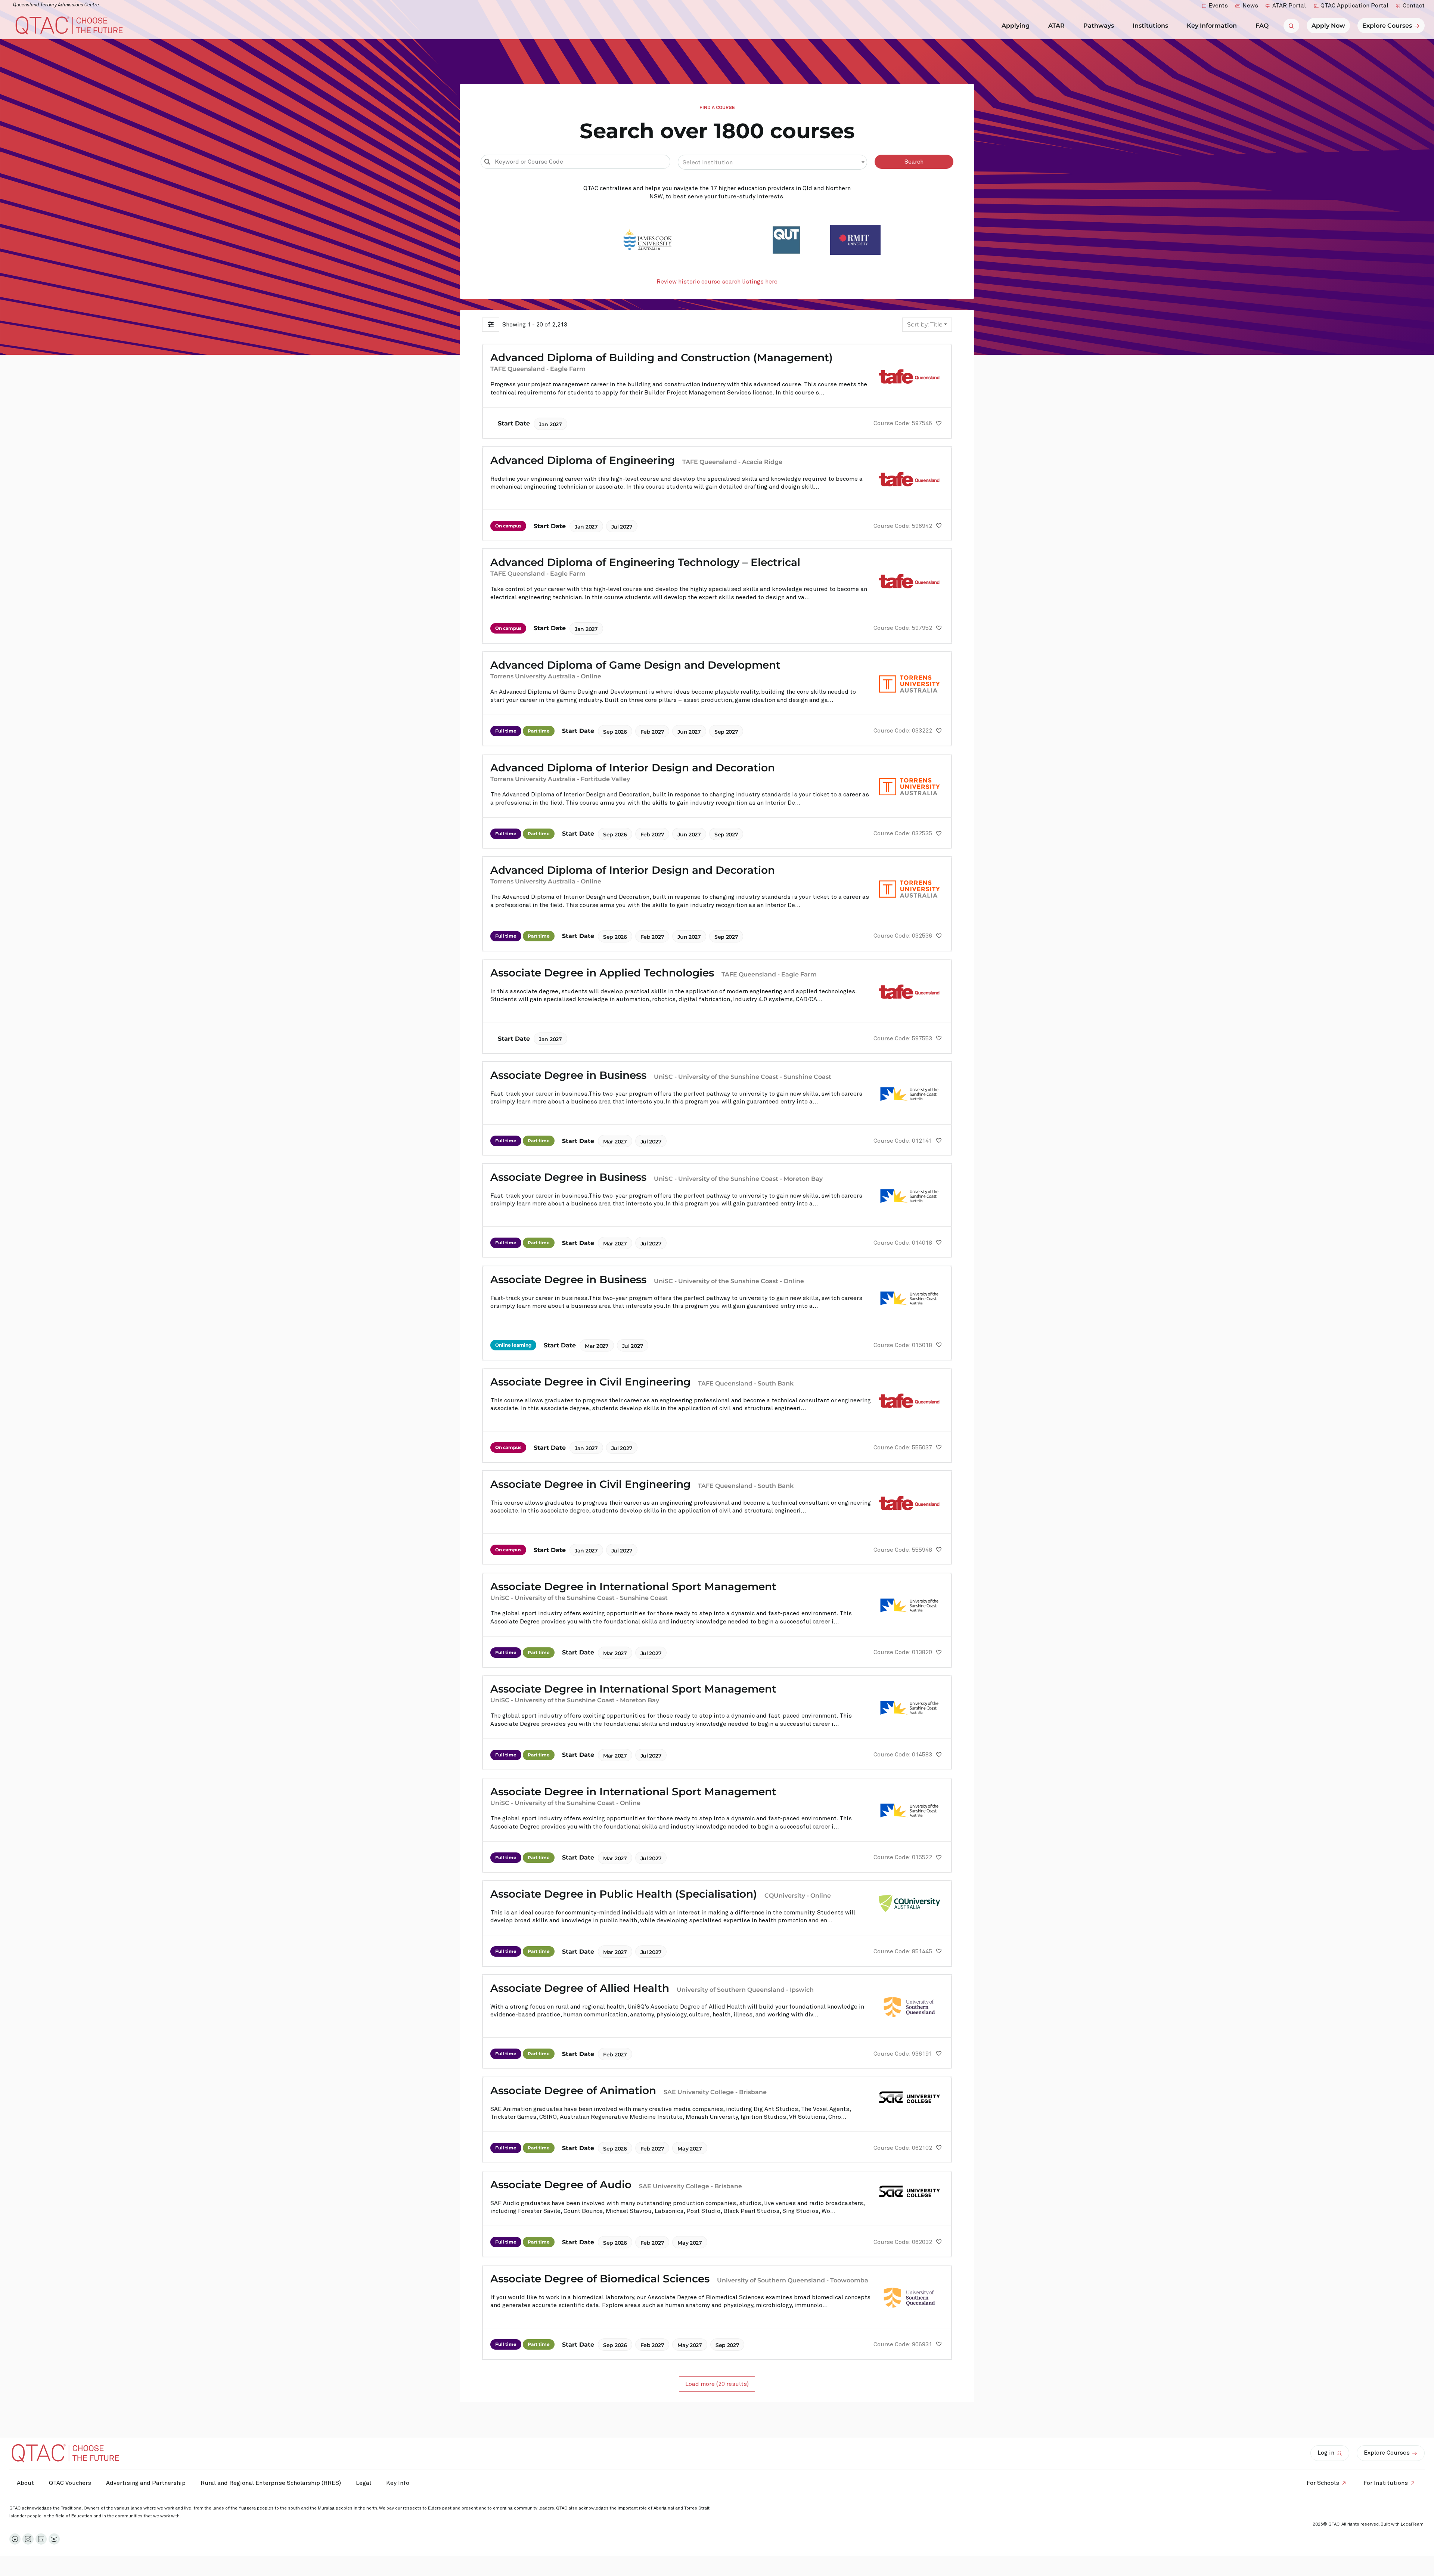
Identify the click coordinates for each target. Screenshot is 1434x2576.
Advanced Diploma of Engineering (583, 460)
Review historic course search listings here (717, 282)
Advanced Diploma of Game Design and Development (635, 665)
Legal (364, 2483)
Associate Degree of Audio (561, 2185)
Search (914, 162)
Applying (1016, 26)
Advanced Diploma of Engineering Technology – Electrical (645, 562)
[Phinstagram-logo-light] (28, 2539)
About (25, 2483)
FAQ (1262, 26)
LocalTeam (1412, 2524)
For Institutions (1386, 2483)
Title (925, 324)
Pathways (1099, 26)
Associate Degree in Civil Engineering (590, 1382)
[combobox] (773, 162)
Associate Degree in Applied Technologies (602, 973)
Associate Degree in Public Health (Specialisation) (624, 1894)
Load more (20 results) (717, 2384)
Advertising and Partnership (146, 2483)
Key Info (398, 2483)
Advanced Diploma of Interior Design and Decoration (633, 768)
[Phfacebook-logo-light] (15, 2539)
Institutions (1150, 26)
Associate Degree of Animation (573, 2090)
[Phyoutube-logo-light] (54, 2539)
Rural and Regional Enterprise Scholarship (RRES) (271, 2483)
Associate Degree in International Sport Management (633, 1586)
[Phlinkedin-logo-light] (41, 2539)
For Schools (1323, 2483)
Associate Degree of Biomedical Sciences (600, 2279)
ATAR (1056, 26)
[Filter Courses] (491, 325)
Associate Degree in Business (568, 1075)
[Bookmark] (939, 424)
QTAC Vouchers (70, 2483)
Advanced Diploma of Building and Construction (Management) (662, 357)
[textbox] (773, 162)
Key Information (1212, 26)
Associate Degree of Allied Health (580, 1988)
